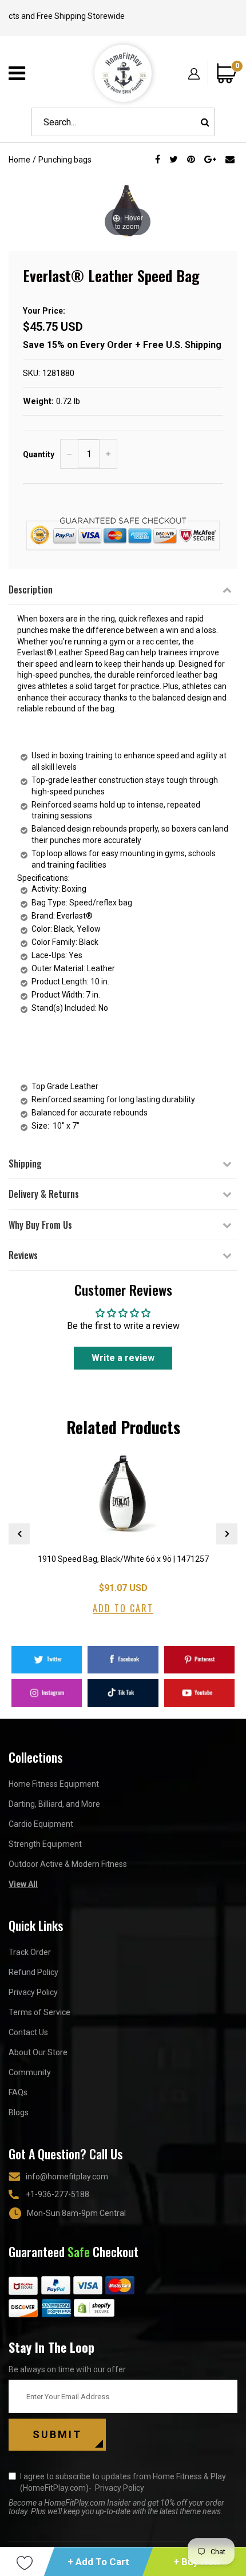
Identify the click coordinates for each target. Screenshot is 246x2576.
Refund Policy (33, 1972)
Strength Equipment (45, 1844)
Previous (19, 1534)
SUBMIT (57, 2434)
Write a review (123, 1358)
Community (30, 2072)
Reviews (23, 1255)
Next (227, 1534)
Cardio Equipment (41, 1824)
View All (23, 1884)
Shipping (25, 1164)
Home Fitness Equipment (54, 1784)
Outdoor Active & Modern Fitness (68, 1864)
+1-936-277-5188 (57, 2194)
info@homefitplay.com (67, 2177)
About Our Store (38, 2052)
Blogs (19, 2112)
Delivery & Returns (44, 1194)
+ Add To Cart (98, 2562)
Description (31, 589)
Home (19, 160)
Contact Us (28, 2032)
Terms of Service (39, 2012)
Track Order (30, 1952)
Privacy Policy (33, 1992)
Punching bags (65, 160)
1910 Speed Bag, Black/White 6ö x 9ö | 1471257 (123, 1559)
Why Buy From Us (40, 1225)
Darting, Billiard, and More (54, 1804)
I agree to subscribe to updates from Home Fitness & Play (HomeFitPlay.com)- (123, 2482)
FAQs (18, 2092)
